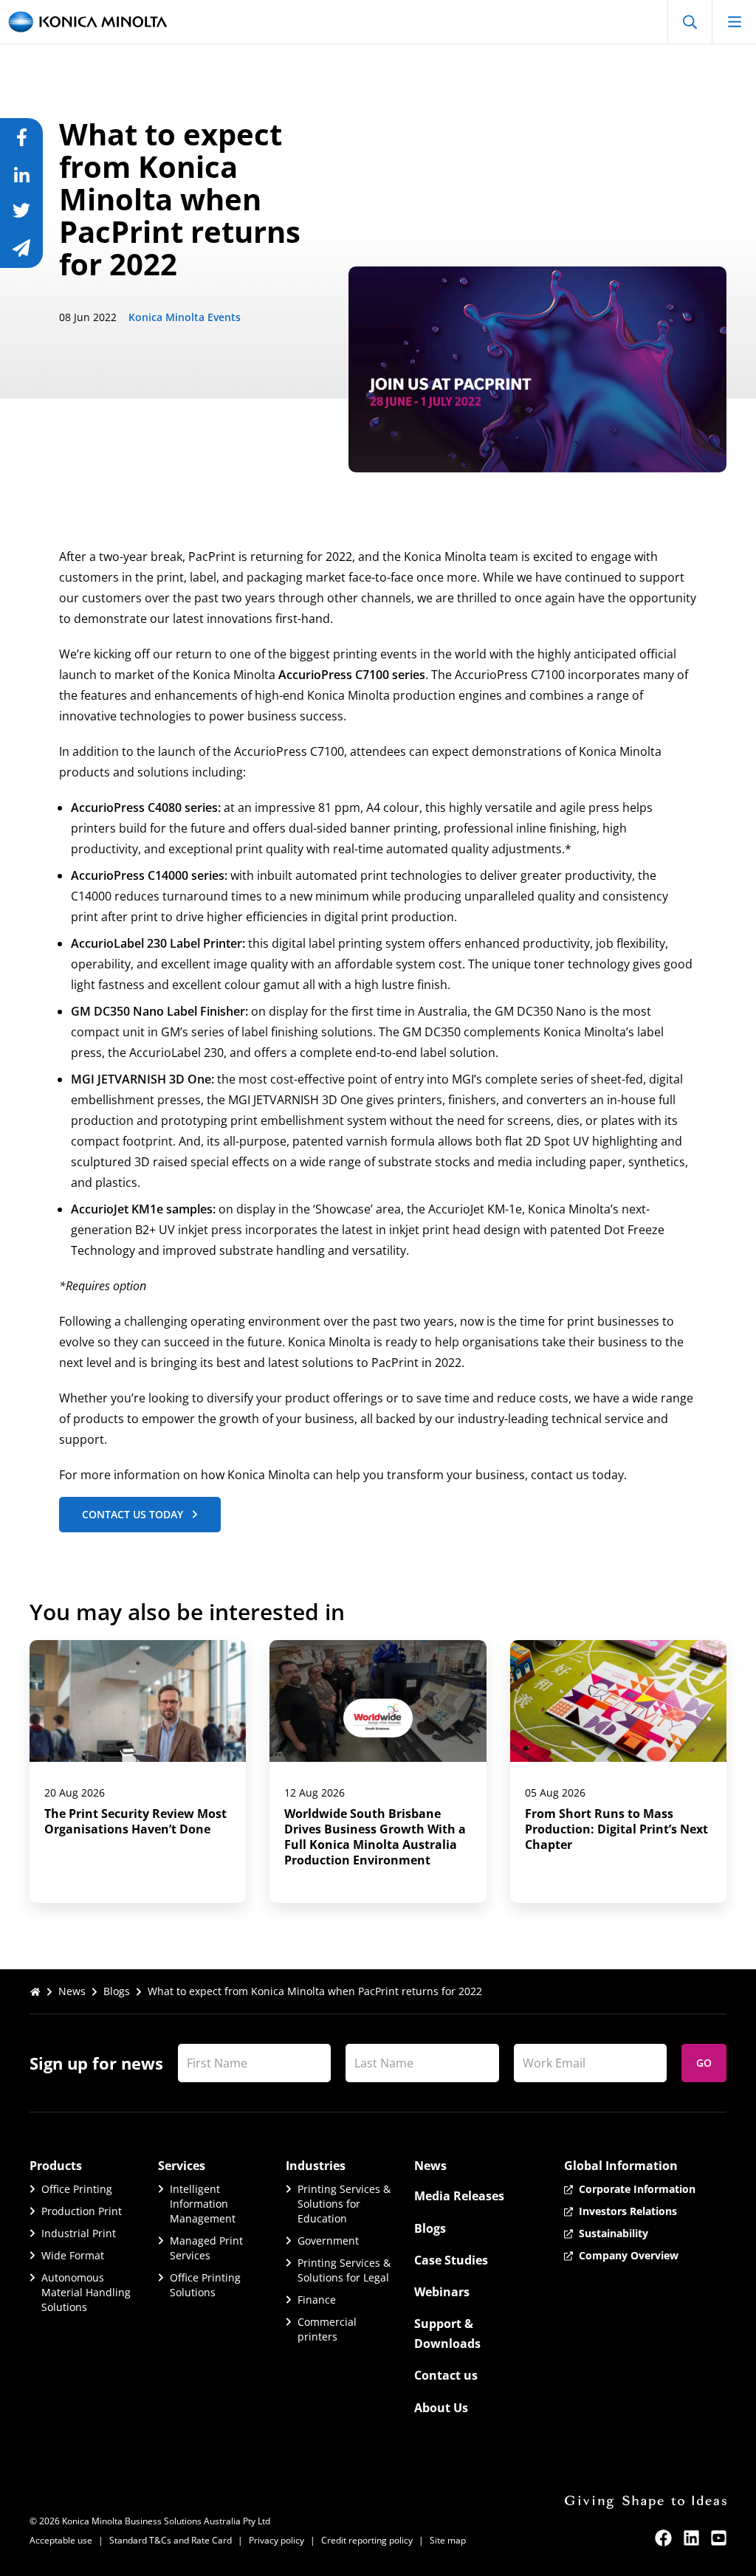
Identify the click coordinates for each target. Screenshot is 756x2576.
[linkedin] (691, 2538)
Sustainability (614, 2233)
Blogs (117, 1991)
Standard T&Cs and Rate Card (171, 2540)
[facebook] (663, 2538)
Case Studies (451, 2260)
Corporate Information (637, 2189)
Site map (448, 2540)
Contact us (446, 2375)
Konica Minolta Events (185, 317)
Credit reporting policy (367, 2540)
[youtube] (719, 2538)
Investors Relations (628, 2211)
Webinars (442, 2292)
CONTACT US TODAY (133, 1514)
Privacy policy (276, 2540)
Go (704, 2063)
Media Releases (459, 2196)
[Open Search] (690, 22)
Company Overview (629, 2255)
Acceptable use (61, 2540)
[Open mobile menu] (734, 22)
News (72, 1991)
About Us (441, 2408)
